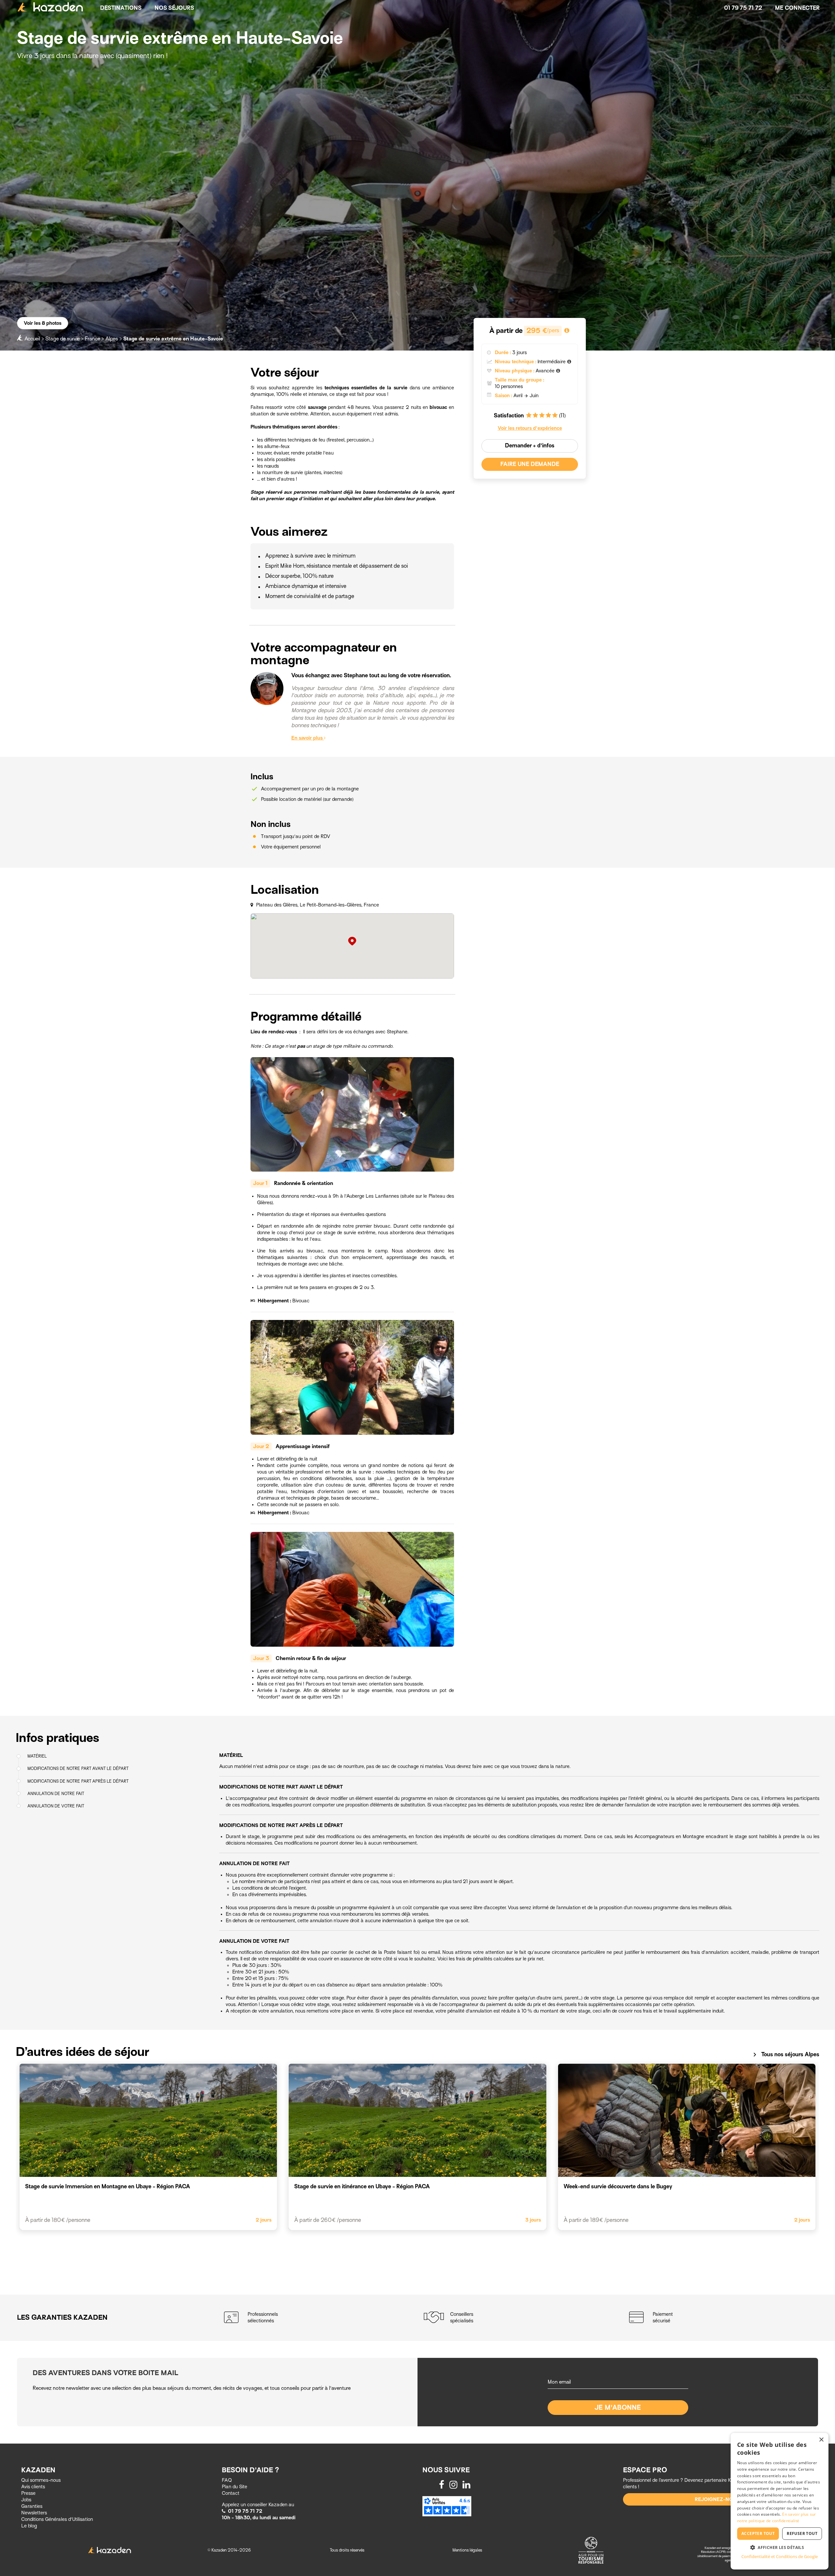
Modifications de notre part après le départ (78, 1781)
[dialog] (780, 2501)
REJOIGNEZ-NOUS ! (719, 2499)
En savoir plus (308, 738)
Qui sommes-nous (41, 2480)
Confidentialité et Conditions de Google (780, 2556)
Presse (28, 2493)
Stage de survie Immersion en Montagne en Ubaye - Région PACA (108, 2187)
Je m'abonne (618, 2408)
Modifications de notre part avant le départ (78, 1768)
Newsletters (34, 2513)
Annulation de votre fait (56, 1806)
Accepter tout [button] (758, 2533)
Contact (231, 2493)
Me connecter (797, 8)
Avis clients (33, 2487)
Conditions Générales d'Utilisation (57, 2519)
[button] (780, 2547)
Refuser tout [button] (802, 2533)
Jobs (26, 2500)
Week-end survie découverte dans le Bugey (618, 2187)
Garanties (32, 2506)
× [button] (821, 2440)
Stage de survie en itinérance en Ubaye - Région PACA (362, 2187)
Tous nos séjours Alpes (785, 2055)
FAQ (227, 2480)
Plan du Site (235, 2487)
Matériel (37, 1756)
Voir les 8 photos (43, 323)
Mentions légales (467, 2550)
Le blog (29, 2526)
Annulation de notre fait (56, 1793)
